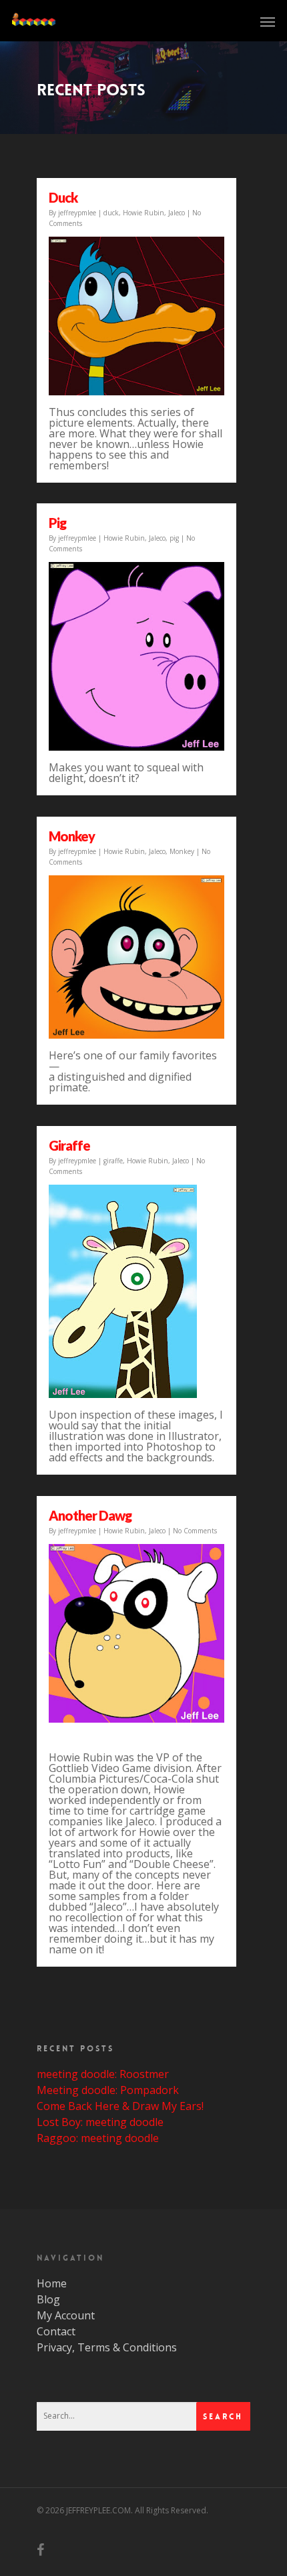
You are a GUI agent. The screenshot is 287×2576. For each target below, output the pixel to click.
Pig (57, 523)
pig (174, 538)
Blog (48, 2299)
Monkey (72, 836)
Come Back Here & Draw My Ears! (120, 2106)
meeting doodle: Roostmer (103, 2074)
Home (52, 2283)
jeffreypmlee (77, 213)
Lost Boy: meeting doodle (100, 2122)
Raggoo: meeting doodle (98, 2138)
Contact (56, 2331)
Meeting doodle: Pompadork (108, 2090)
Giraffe (69, 1145)
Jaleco (177, 213)
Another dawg (90, 1515)
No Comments (195, 1531)
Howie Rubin (143, 213)
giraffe (113, 1161)
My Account (66, 2315)
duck (63, 197)
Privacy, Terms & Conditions (107, 2347)
